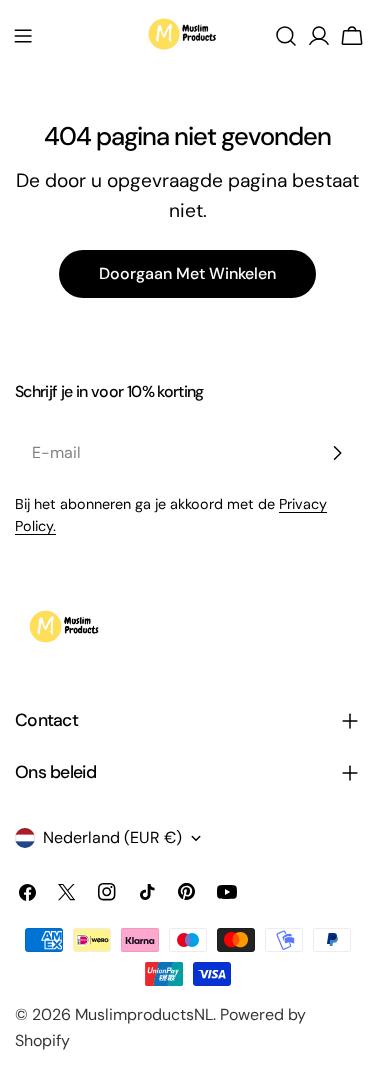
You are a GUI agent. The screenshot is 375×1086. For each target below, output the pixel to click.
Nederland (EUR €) (112, 837)
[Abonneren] (337, 453)
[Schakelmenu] (23, 36)
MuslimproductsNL (144, 1014)
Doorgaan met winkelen (187, 273)
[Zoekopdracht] (286, 36)
